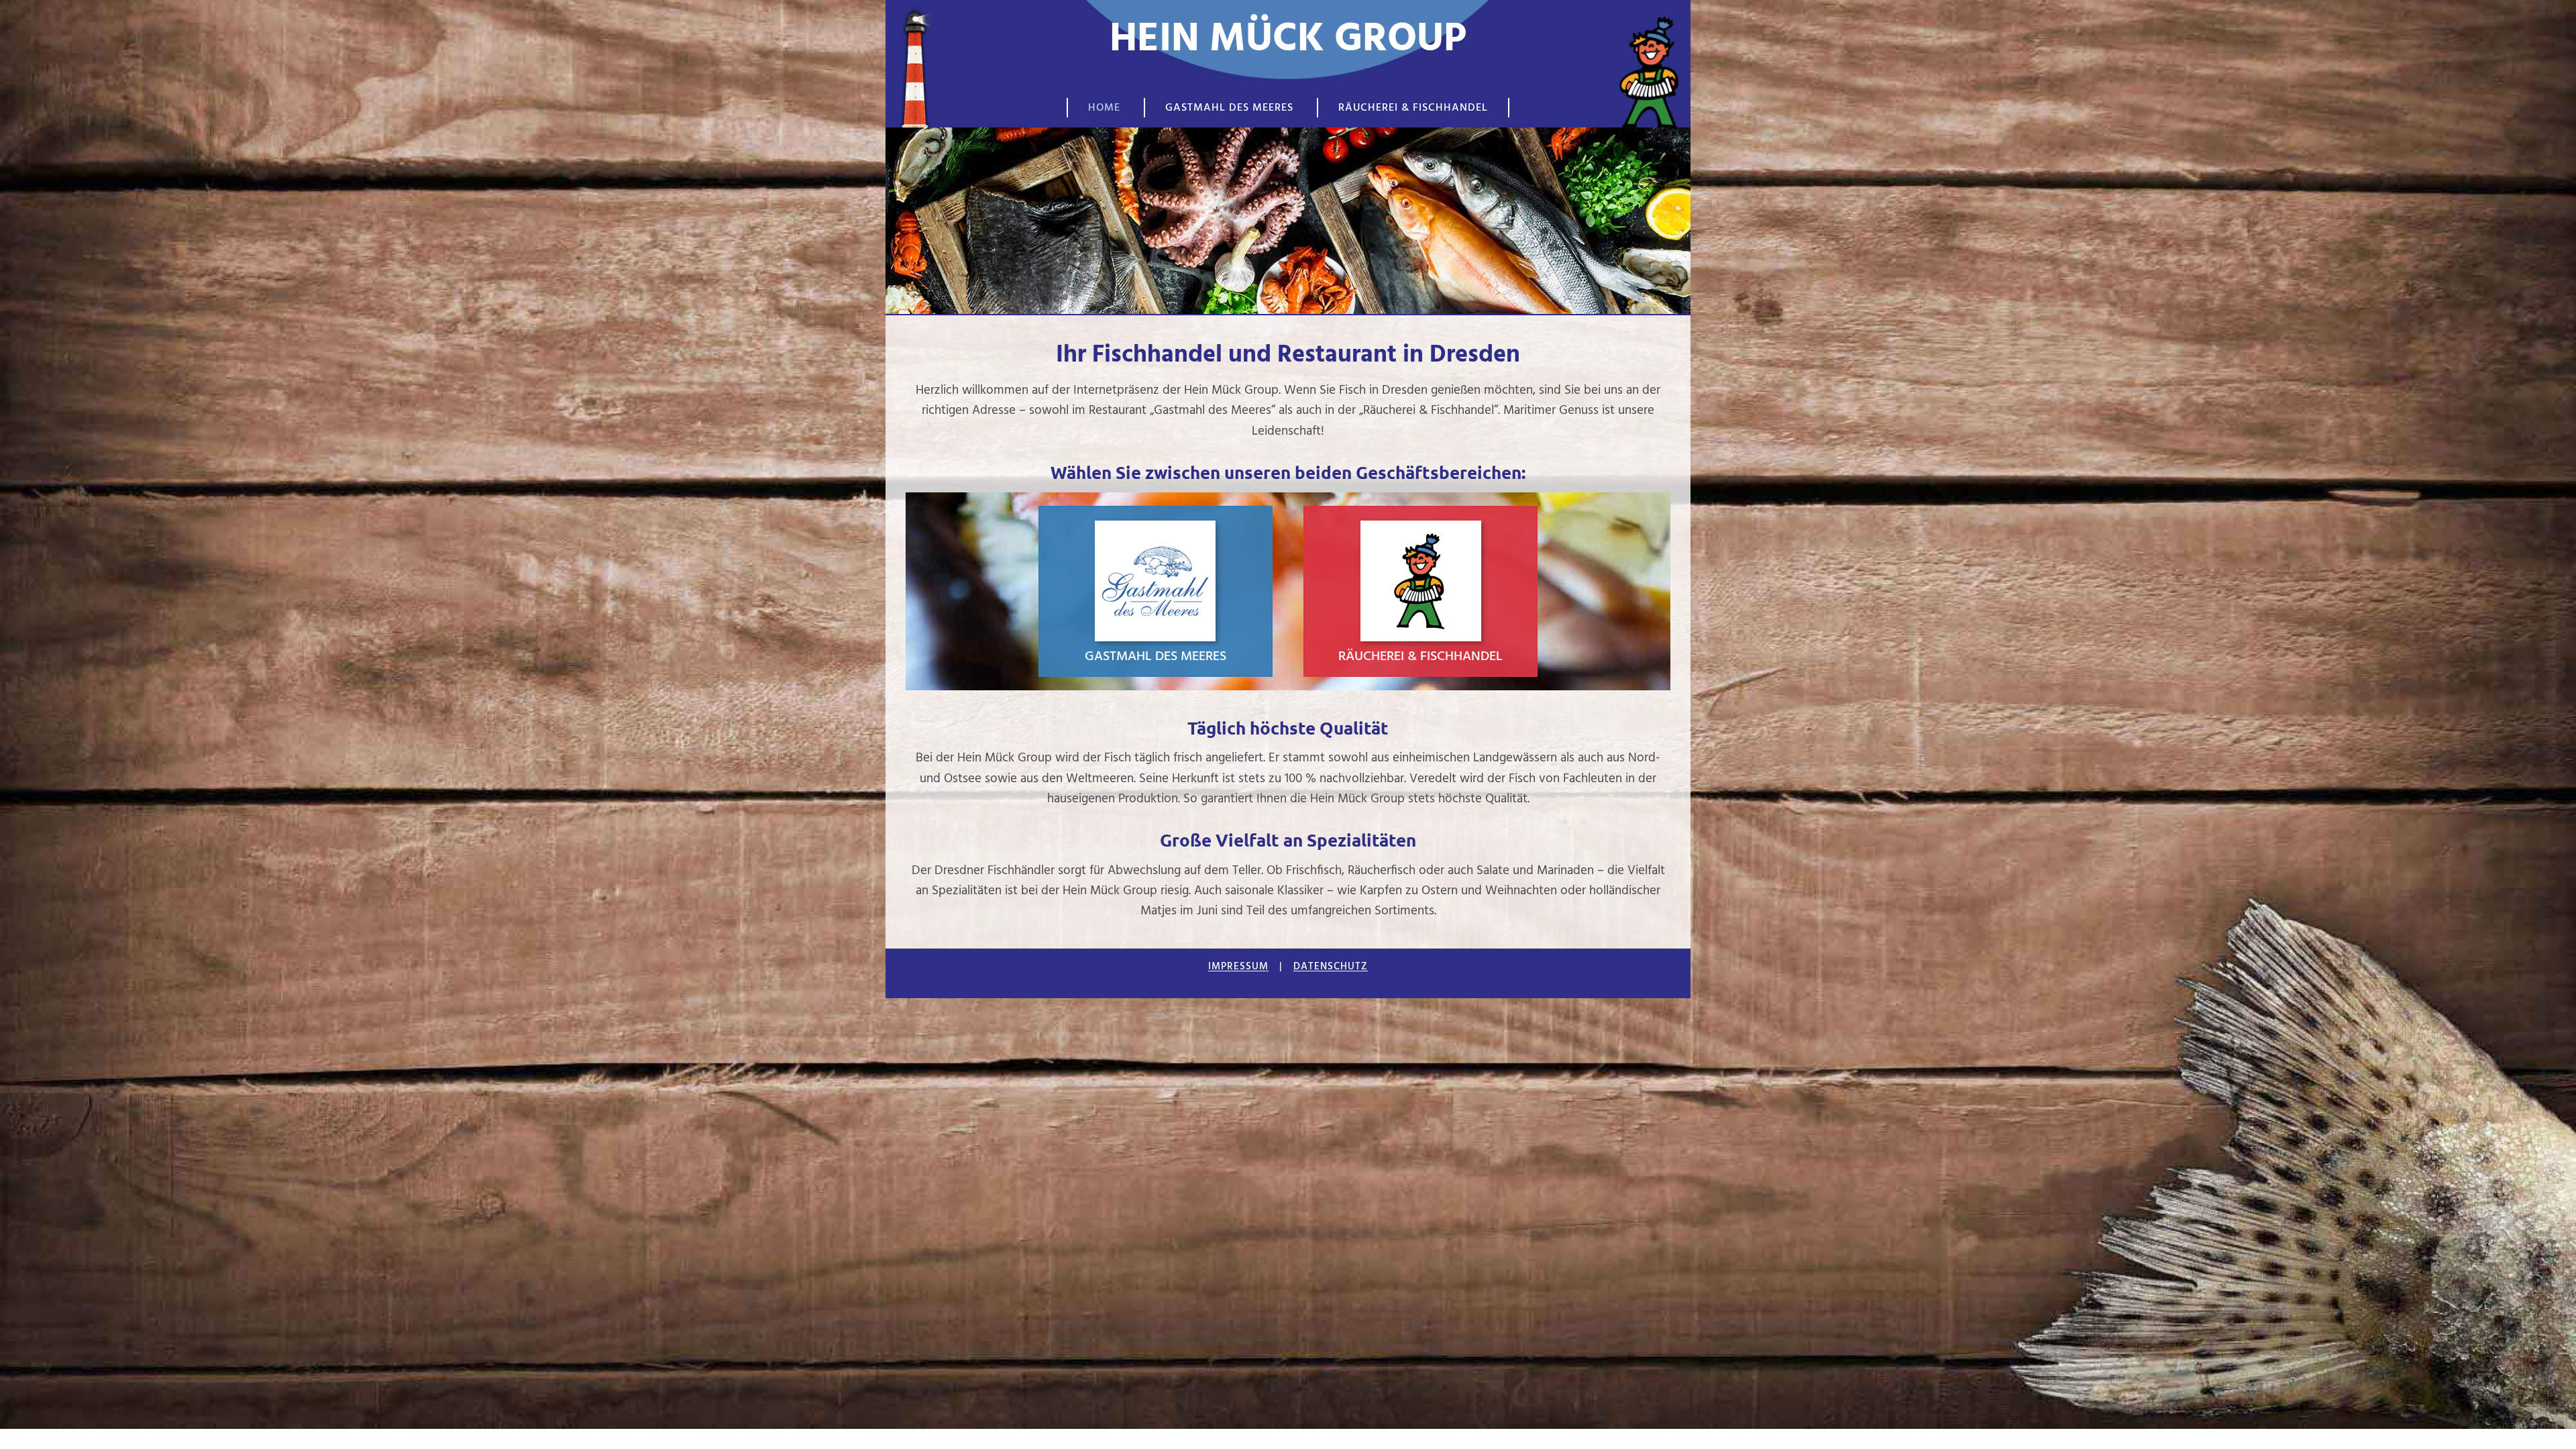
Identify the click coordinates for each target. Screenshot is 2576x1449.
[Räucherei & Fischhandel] (1421, 591)
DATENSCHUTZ (1331, 967)
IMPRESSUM (1238, 967)
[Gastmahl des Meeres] (1156, 591)
